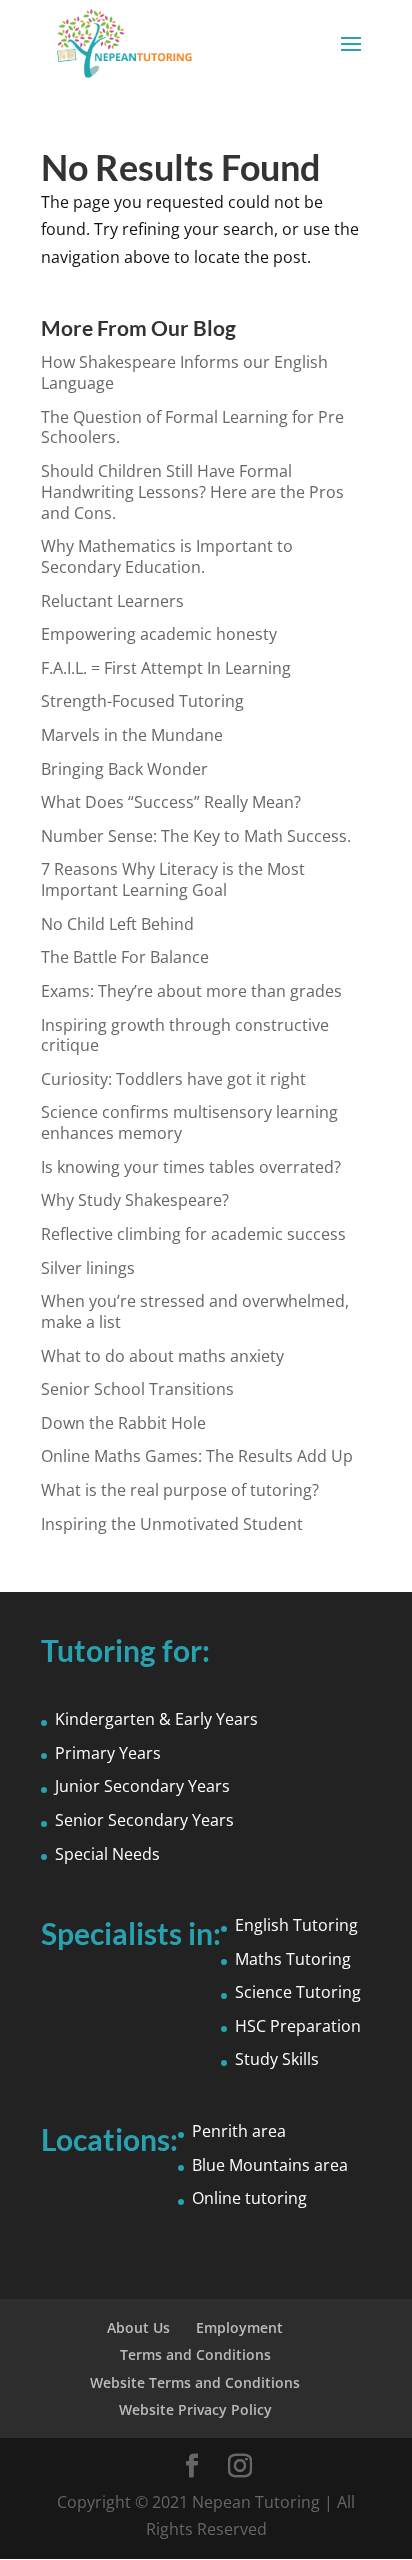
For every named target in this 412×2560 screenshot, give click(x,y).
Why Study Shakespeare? (135, 1200)
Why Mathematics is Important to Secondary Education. (167, 556)
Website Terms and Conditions (195, 2382)
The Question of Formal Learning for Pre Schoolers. (192, 427)
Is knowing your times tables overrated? (191, 1167)
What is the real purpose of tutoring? (180, 1490)
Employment (239, 2327)
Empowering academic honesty (159, 634)
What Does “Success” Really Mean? (171, 802)
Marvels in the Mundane (132, 735)
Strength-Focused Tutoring (142, 701)
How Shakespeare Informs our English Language (184, 372)
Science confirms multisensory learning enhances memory (189, 1122)
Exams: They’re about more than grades (191, 991)
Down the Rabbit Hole (123, 1423)
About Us (138, 2327)
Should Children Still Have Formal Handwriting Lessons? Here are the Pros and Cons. (192, 492)
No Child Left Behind (117, 924)
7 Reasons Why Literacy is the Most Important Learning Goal (173, 879)
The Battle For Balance (125, 957)
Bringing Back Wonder (124, 769)
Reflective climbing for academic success (193, 1234)
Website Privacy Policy (195, 2409)
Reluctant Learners (112, 601)
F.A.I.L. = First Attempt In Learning (166, 668)
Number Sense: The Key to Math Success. (196, 836)
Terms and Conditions (195, 2354)
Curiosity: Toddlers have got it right (173, 1079)
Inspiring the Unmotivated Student (172, 1524)
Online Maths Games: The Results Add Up (197, 1456)
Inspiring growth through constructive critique (185, 1035)
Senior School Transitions (137, 1389)
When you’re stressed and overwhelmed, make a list (195, 1311)
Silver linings (88, 1268)
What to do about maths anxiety (162, 1356)
